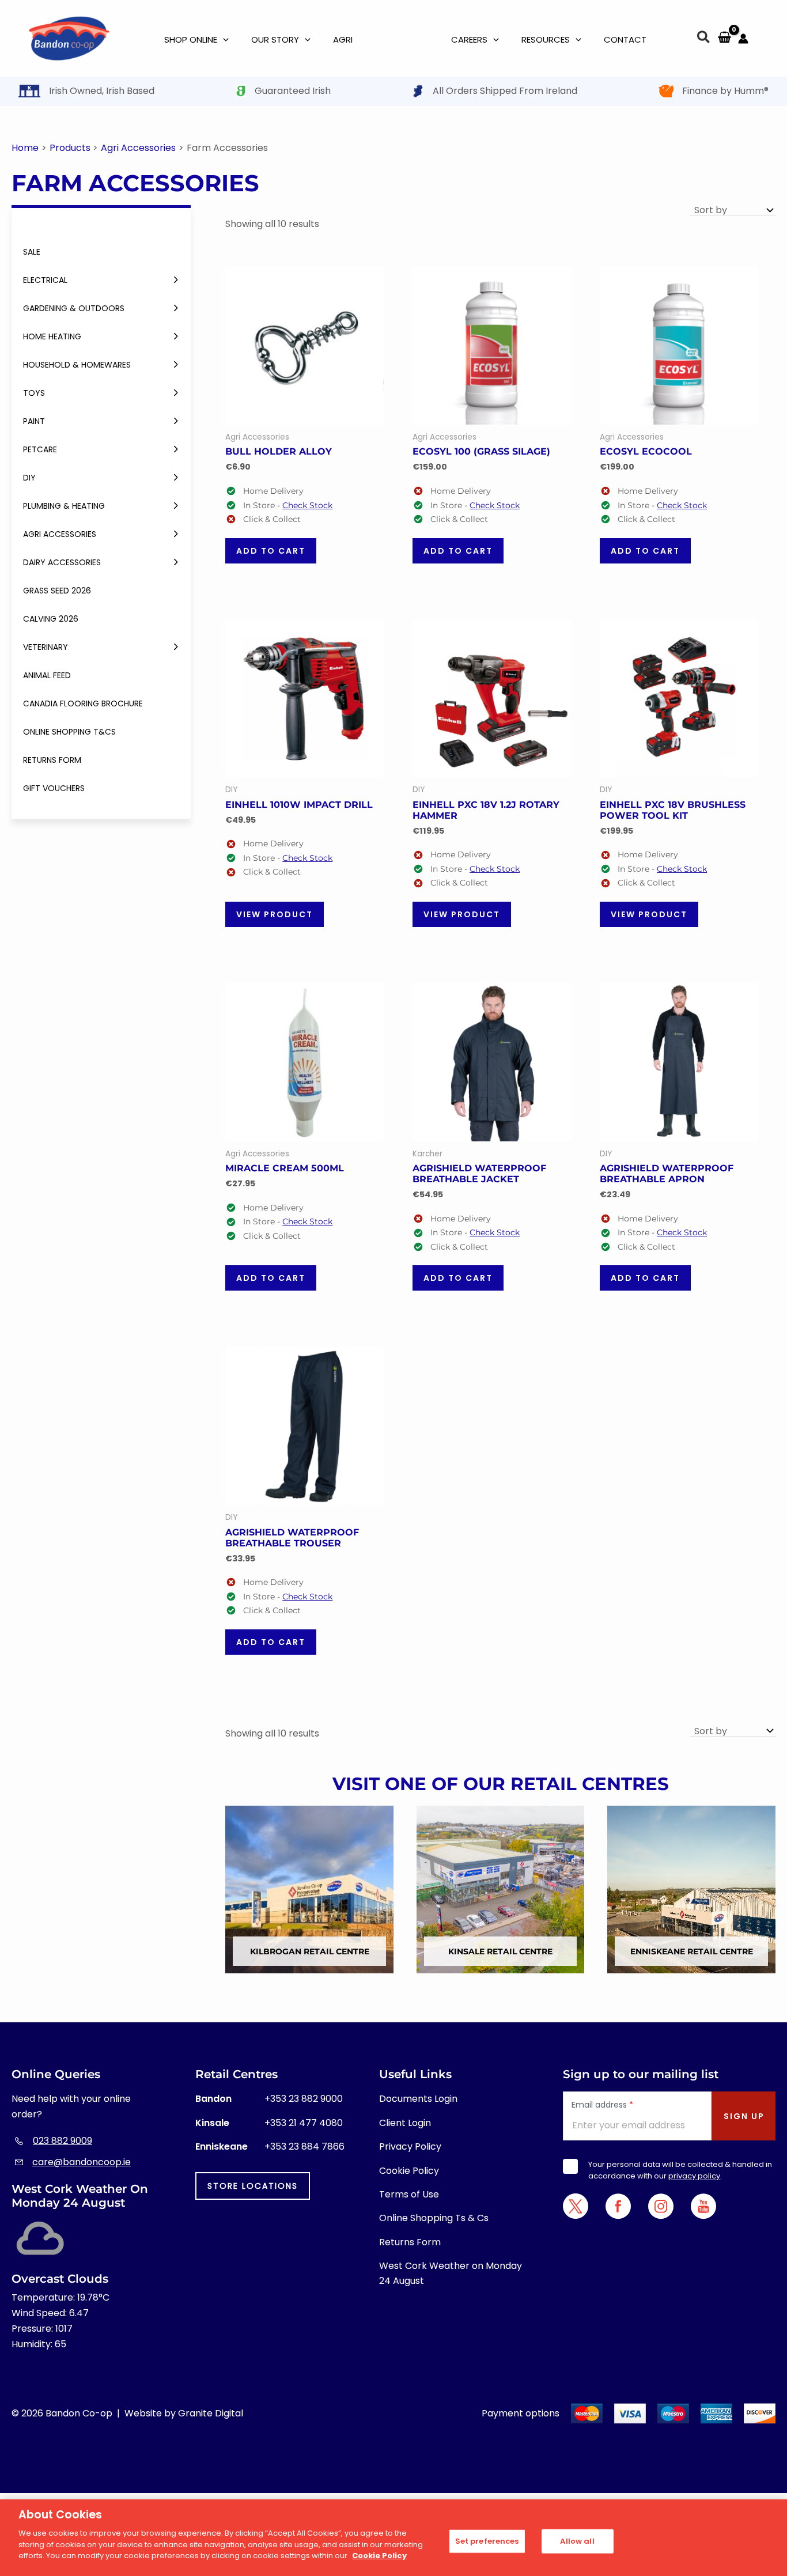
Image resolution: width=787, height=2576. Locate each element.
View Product (275, 914)
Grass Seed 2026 (57, 591)
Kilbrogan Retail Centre (310, 1951)
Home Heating (52, 336)
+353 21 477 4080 (304, 2123)
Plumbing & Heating (64, 506)
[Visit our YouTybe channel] (703, 2206)
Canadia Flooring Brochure (83, 703)
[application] (223, 40)
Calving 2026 (51, 619)
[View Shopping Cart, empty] (724, 38)
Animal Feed (47, 675)
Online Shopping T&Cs (69, 732)
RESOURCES (546, 39)
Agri (343, 39)
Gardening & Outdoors (74, 308)
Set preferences (487, 2541)
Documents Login (418, 2099)
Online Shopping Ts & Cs (434, 2218)
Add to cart (271, 551)
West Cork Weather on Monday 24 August (451, 2273)
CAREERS (469, 39)
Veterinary (46, 647)
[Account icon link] (743, 39)
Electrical (45, 280)
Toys (34, 393)
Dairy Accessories (62, 562)
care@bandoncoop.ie (82, 2162)
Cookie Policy (409, 2171)
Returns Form (52, 760)
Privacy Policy (410, 2146)
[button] (704, 39)
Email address (602, 2105)
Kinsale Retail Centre (500, 1951)
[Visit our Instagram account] (661, 2206)
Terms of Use (409, 2194)
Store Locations (253, 2186)
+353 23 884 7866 (304, 2146)
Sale (32, 252)
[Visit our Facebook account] (618, 2206)
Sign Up (744, 2116)
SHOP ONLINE (191, 39)
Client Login (405, 2123)
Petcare (40, 449)
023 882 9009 (63, 2141)
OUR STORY (275, 39)
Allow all (577, 2541)
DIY (29, 478)
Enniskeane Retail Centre (692, 1951)
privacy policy (694, 2176)
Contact (625, 39)
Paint (34, 421)
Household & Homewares (77, 365)
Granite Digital (211, 2413)
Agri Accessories (60, 534)
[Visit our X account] (576, 2206)
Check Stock (307, 505)
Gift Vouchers (54, 788)
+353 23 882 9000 (304, 2099)
